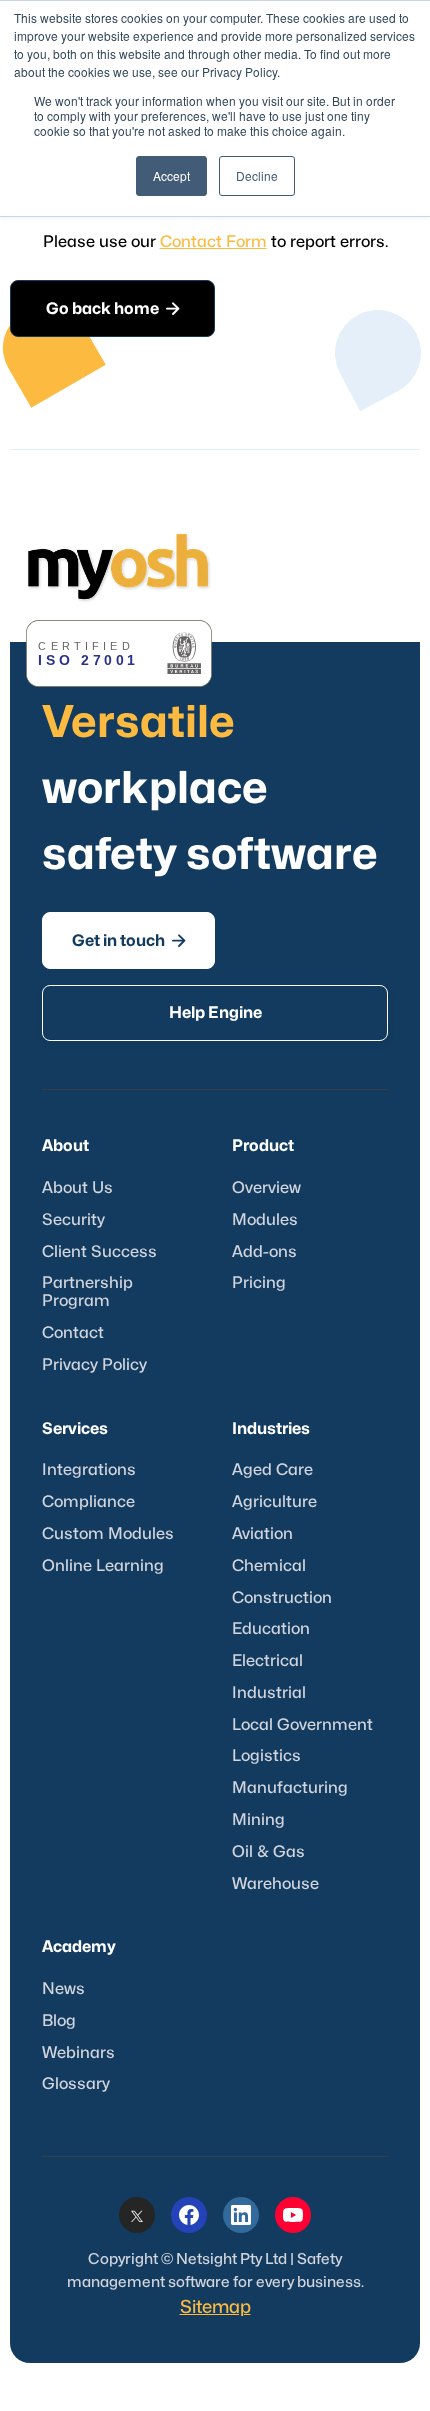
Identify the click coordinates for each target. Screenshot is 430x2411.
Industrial (269, 1693)
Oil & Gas (268, 1852)
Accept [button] (171, 175)
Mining (258, 1820)
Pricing (259, 1283)
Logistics (266, 1756)
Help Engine (215, 1013)
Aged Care (272, 1470)
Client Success (99, 1252)
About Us (77, 1188)
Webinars (78, 2053)
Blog (59, 2021)
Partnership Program (87, 1292)
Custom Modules (108, 1534)
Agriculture (274, 1502)
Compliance (88, 1502)
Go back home (113, 308)
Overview (266, 1188)
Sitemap (215, 2307)
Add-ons (264, 1252)
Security (73, 1220)
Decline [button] (257, 175)
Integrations (89, 1470)
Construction (282, 1598)
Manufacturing (290, 1788)
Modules (265, 1220)
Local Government (302, 1725)
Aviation (262, 1534)
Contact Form (213, 242)
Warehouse (275, 1884)
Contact (73, 1333)
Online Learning (103, 1566)
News (63, 1989)
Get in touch (129, 940)
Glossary (76, 2084)
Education (271, 1629)
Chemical (269, 1566)
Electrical (267, 1661)
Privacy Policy (94, 1365)
